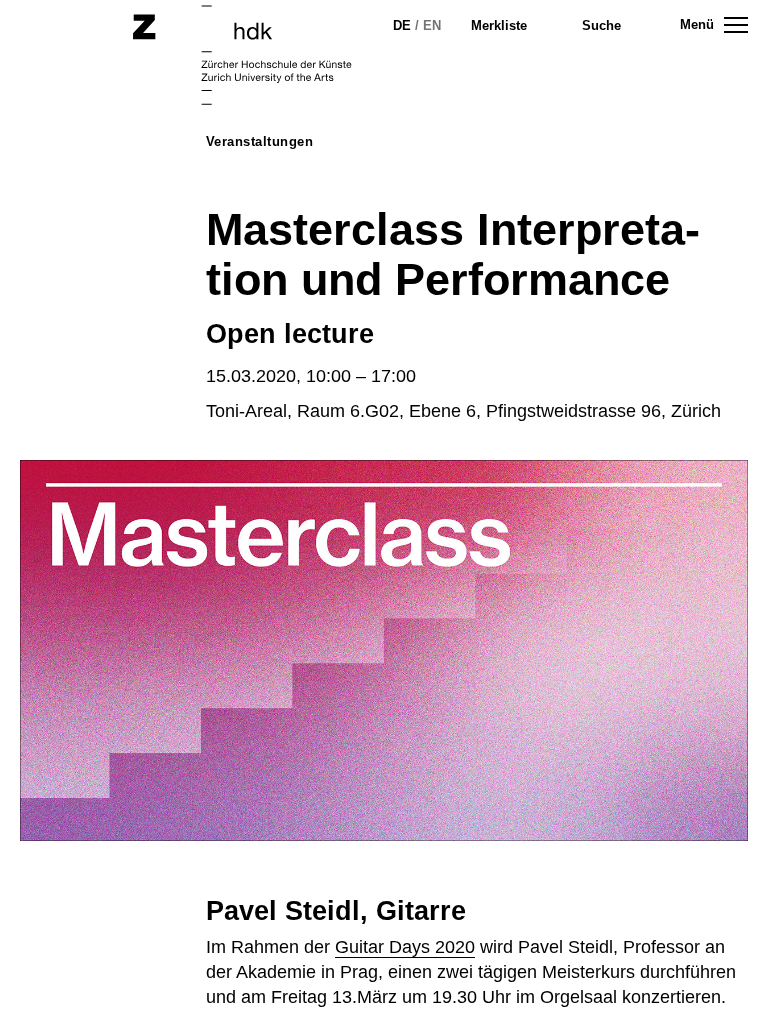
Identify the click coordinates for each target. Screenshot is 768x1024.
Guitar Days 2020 (405, 947)
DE (402, 25)
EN (432, 25)
